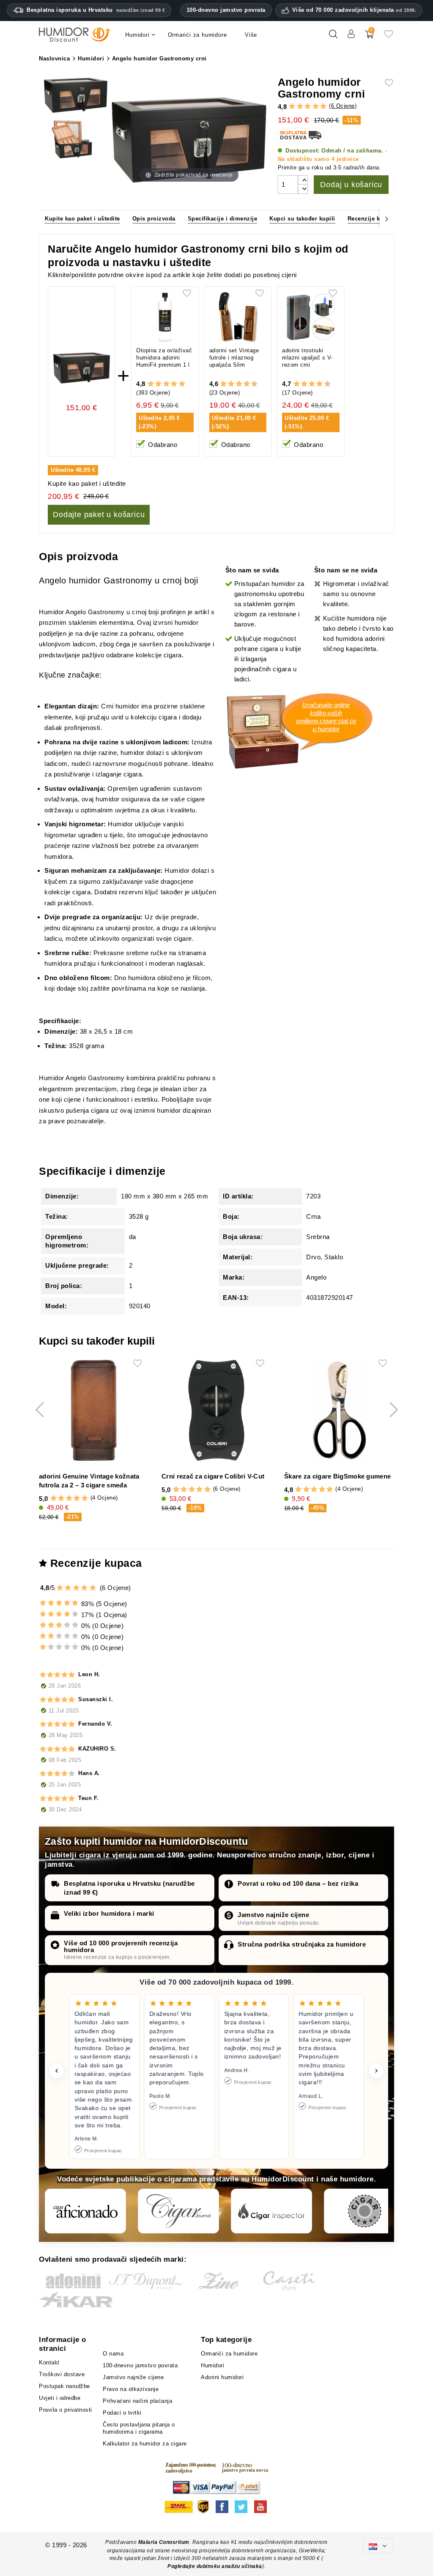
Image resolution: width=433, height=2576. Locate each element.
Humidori (212, 2365)
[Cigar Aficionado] (85, 2211)
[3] (308, 106)
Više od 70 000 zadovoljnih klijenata (354, 10)
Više (251, 35)
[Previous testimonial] (57, 2071)
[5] (323, 106)
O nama (113, 2354)
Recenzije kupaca (372, 219)
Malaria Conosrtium (164, 2542)
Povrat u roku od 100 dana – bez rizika (298, 1883)
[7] (243, 384)
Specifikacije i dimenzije (223, 219)
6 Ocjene (343, 106)
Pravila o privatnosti (66, 2410)
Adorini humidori (222, 2377)
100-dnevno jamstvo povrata (226, 10)
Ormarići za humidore (229, 2354)
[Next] (387, 218)
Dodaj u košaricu (351, 185)
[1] (292, 106)
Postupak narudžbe (64, 2386)
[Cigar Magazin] (364, 2211)
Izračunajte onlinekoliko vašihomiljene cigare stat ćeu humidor (326, 717)
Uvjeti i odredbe (60, 2398)
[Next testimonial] (376, 2071)
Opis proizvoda (154, 219)
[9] (250, 384)
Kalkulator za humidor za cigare (145, 2444)
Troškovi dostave (62, 2374)
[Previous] (46, 218)
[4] (316, 106)
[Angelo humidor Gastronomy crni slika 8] (76, 141)
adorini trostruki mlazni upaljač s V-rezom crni (307, 358)
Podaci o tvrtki (122, 2413)
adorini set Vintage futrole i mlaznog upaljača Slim (234, 358)
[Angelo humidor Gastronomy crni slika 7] (76, 96)
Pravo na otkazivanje (131, 2389)
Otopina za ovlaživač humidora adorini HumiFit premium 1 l (164, 358)
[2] (300, 106)
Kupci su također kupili (302, 219)
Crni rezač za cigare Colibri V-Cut (213, 1476)
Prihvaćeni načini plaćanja (137, 2401)
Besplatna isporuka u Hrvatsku (96, 10)
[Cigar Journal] (178, 2211)
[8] (247, 384)
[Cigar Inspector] (271, 2211)
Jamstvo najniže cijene (273, 1915)
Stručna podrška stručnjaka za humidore (302, 1944)
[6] (239, 384)
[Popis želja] (389, 37)
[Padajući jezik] (378, 2545)
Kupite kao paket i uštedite (82, 219)
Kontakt (49, 2362)
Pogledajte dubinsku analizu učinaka (215, 2566)
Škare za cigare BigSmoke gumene (337, 1476)
